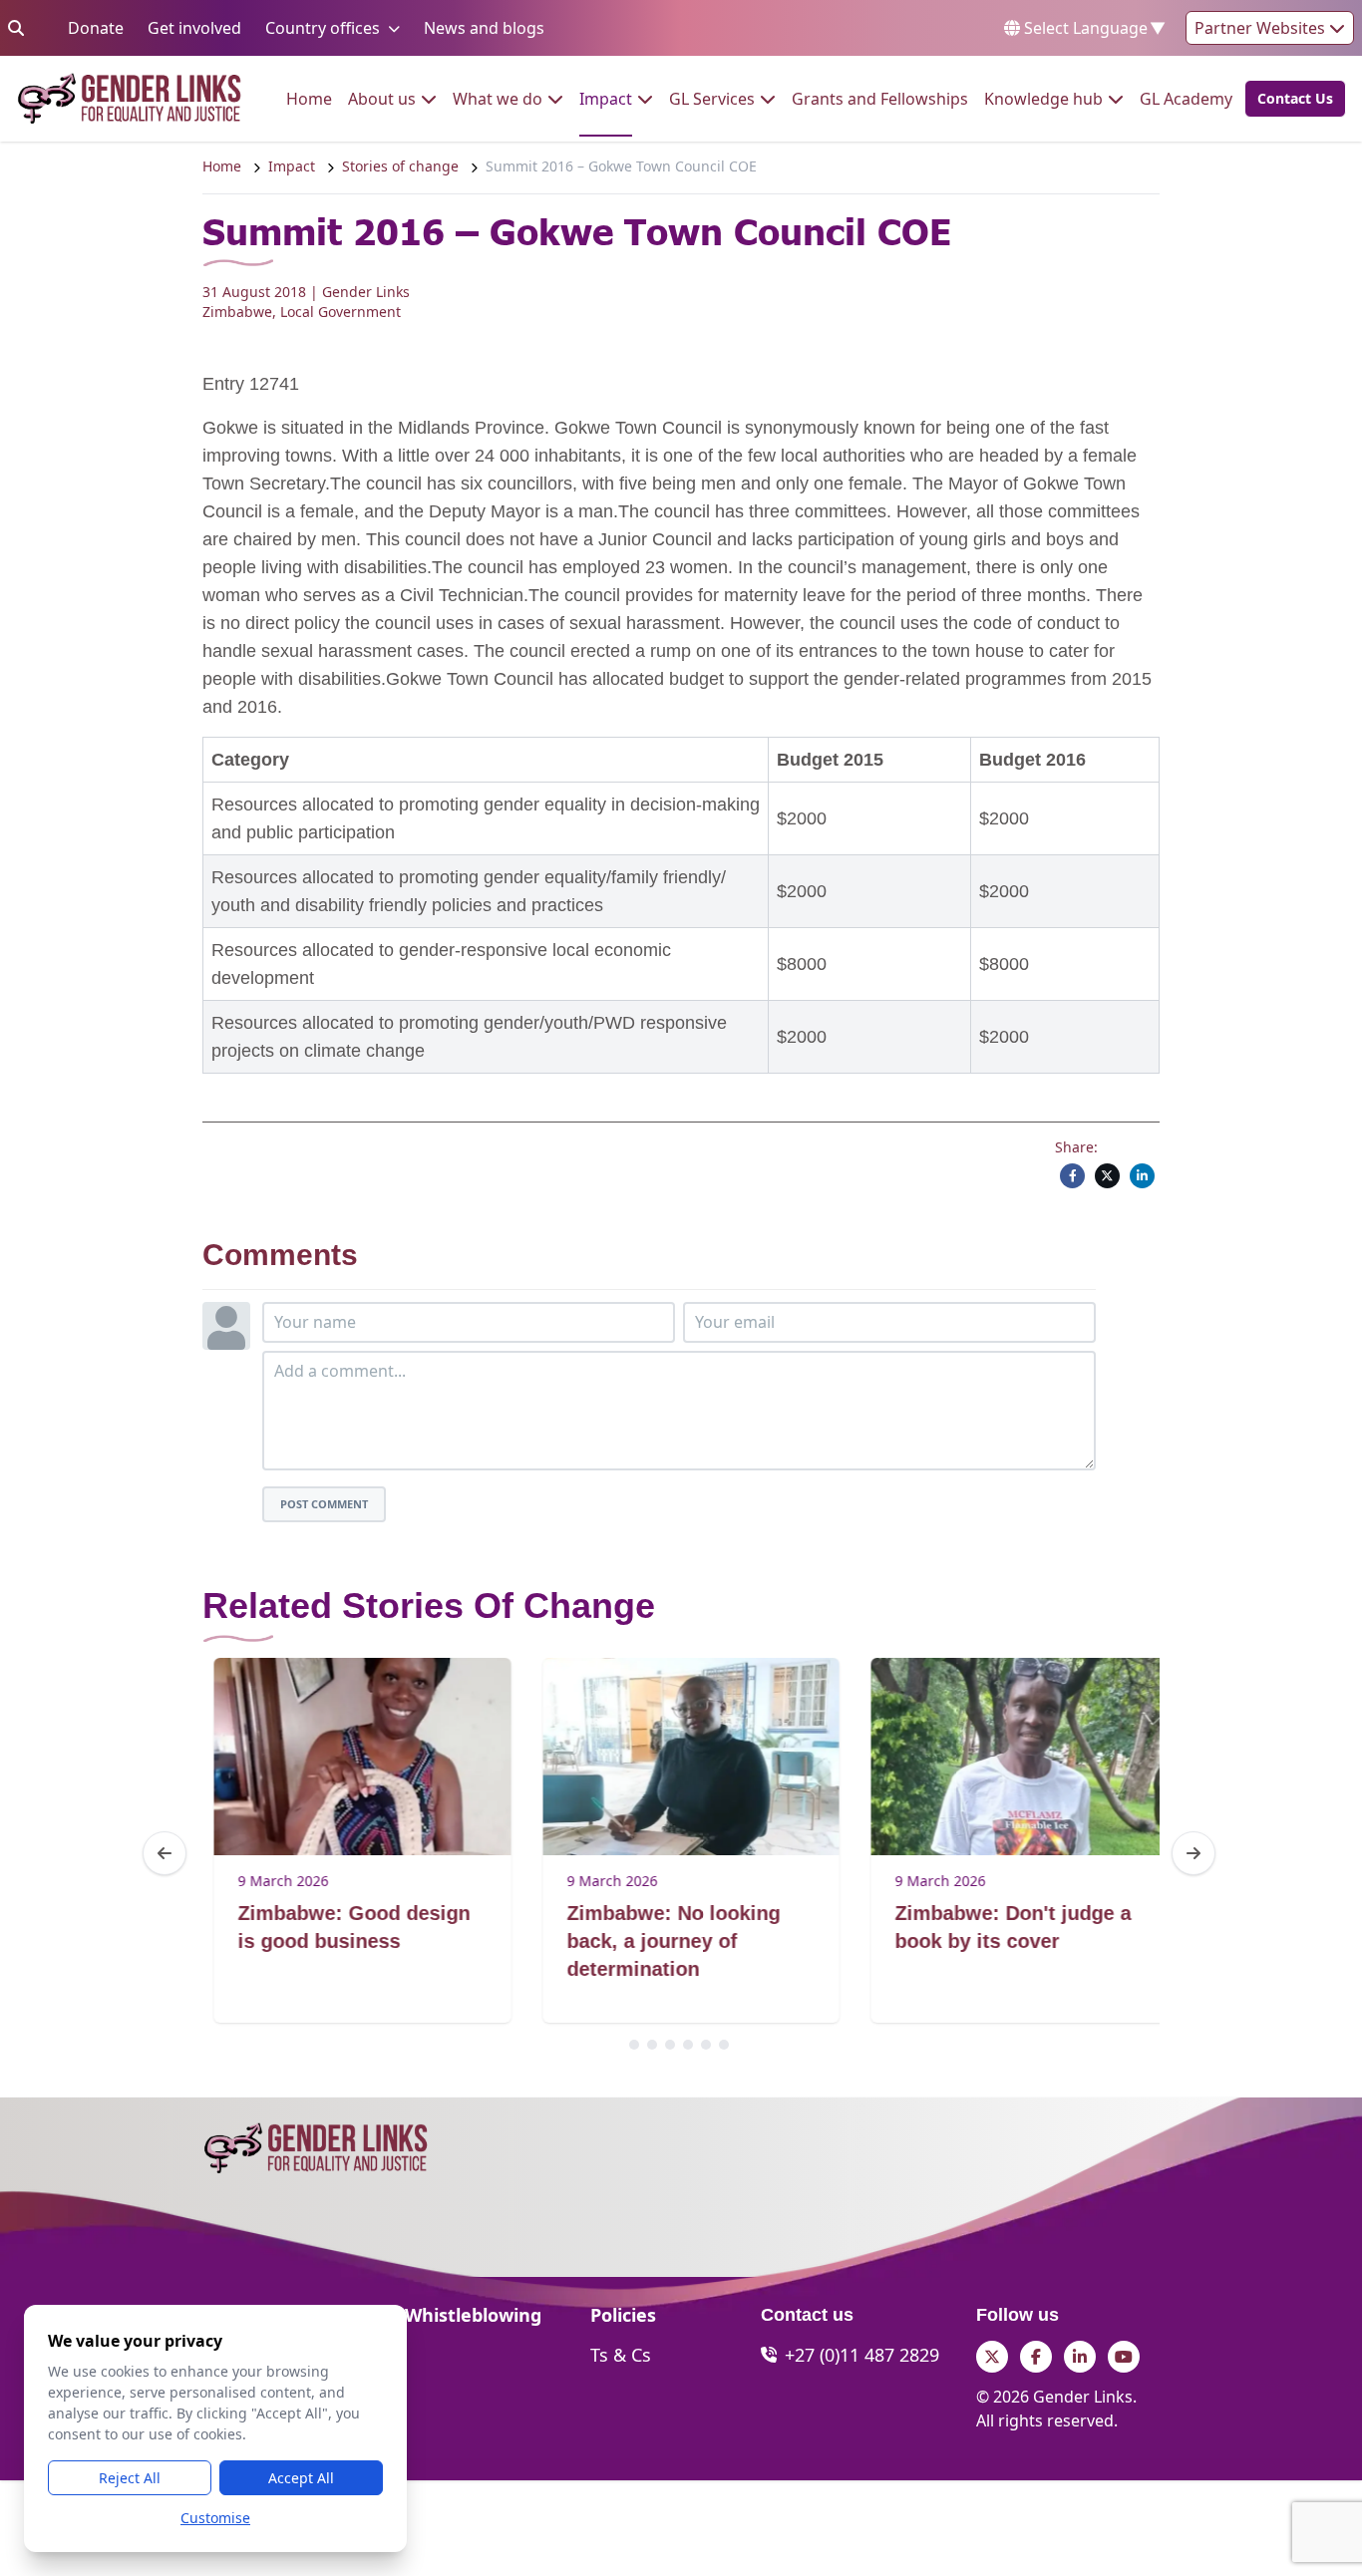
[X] (1107, 1176)
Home (309, 98)
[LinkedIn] (1142, 1176)
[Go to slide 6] (724, 2045)
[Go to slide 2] (652, 2045)
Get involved (194, 27)
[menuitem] (309, 99)
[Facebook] (1072, 1176)
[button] (1289, 99)
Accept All (301, 2478)
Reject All (130, 2478)
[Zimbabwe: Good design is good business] (350, 1757)
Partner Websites (1262, 28)
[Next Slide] (1193, 1853)
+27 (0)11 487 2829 (862, 2355)
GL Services (712, 98)
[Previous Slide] (165, 1853)
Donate (96, 27)
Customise (215, 2518)
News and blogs (484, 27)
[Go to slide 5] (706, 2045)
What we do (498, 98)
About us (382, 98)
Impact (606, 98)
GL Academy (1186, 98)
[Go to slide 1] (634, 2045)
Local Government (340, 312)
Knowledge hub (1043, 98)
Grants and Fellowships (880, 98)
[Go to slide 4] (688, 2045)
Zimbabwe (237, 312)
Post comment (324, 1504)
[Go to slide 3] (670, 2045)
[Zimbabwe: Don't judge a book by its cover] (1008, 1757)
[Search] (16, 28)
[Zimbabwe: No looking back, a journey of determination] (679, 1757)
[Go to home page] (129, 99)
